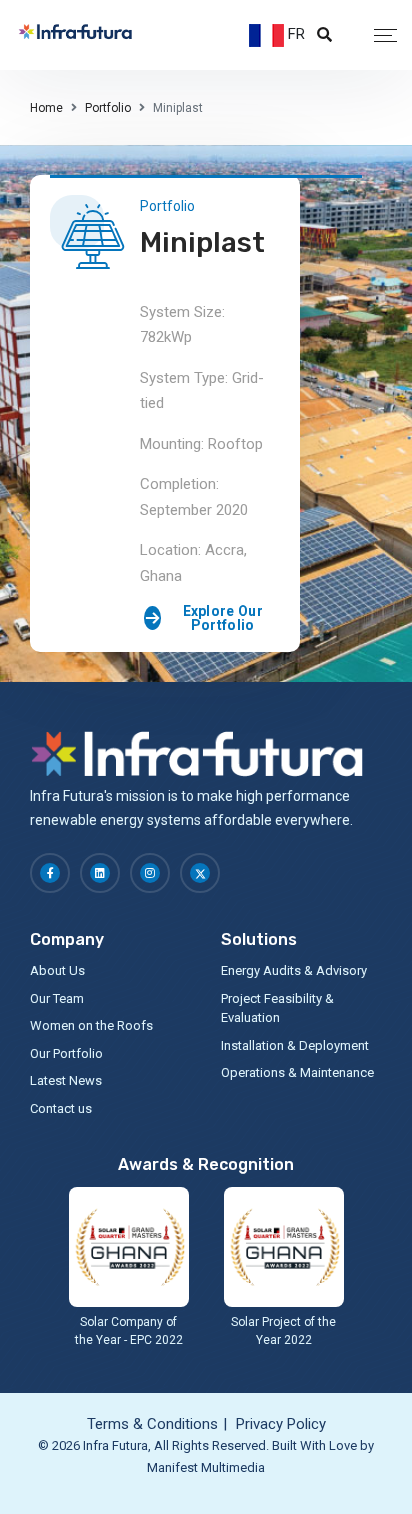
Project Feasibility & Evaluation (277, 1008)
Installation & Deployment (295, 1045)
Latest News (66, 1080)
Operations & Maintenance (297, 1072)
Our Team (57, 998)
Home (46, 108)
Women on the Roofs (91, 1025)
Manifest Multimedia (206, 1467)
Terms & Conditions (152, 1424)
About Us (57, 970)
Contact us (61, 1108)
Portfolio (108, 108)
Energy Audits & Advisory (294, 970)
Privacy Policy (281, 1424)
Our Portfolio (66, 1053)
